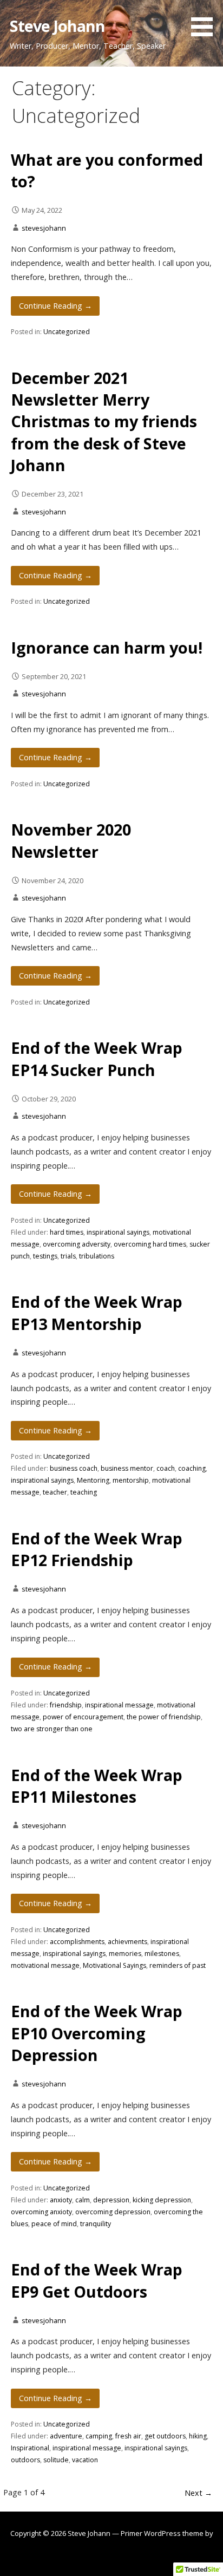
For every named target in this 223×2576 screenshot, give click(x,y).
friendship (66, 1705)
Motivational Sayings (114, 1965)
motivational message (45, 1965)
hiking (198, 2436)
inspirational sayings (118, 1232)
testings (45, 1256)
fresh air (128, 2436)
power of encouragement (83, 1717)
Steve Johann (58, 26)
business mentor (127, 1468)
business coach (74, 1468)
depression (111, 2200)
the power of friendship (164, 1717)
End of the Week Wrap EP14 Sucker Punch (97, 1058)
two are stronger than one (52, 1729)
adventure (66, 2436)
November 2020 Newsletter (71, 840)
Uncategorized (67, 332)
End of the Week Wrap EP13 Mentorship (97, 1312)
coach (166, 1468)
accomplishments (77, 1942)
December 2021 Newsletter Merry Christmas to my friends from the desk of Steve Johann (104, 421)
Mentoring (93, 1480)
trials (68, 1256)
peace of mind (54, 2224)
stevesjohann (44, 228)
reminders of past (178, 1965)
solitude (56, 2460)
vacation (85, 2460)
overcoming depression (113, 2212)
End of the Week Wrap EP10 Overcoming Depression (97, 2033)
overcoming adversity (77, 1244)
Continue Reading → (55, 306)
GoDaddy (111, 2554)
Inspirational (30, 2448)
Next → (198, 2493)
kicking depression (162, 2200)
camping (99, 2436)
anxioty (61, 2200)
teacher (55, 1492)
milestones (162, 1954)
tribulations (97, 1256)
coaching (192, 1468)
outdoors (25, 2460)
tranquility (96, 2224)
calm (83, 2200)
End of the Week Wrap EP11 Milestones (97, 1786)
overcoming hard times (150, 1244)
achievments (127, 1942)
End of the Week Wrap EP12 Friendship (97, 1549)
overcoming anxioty (41, 2212)
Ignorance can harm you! (107, 647)
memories (125, 1954)
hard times (67, 1232)
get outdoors (165, 2436)
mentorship (131, 1480)
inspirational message (119, 1705)
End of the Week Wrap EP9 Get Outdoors (97, 2280)
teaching (84, 1492)
